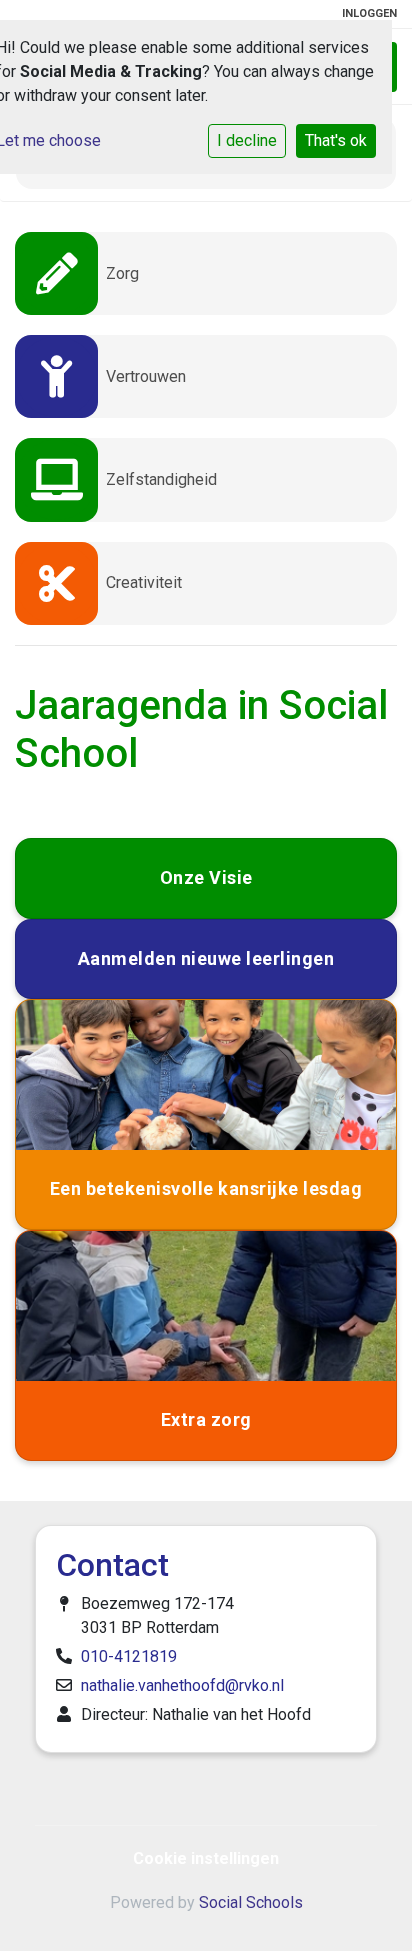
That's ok (336, 140)
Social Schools (251, 1902)
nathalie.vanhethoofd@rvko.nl (182, 1685)
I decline (247, 140)
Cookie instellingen (206, 1858)
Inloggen (369, 13)
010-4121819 (129, 1656)
